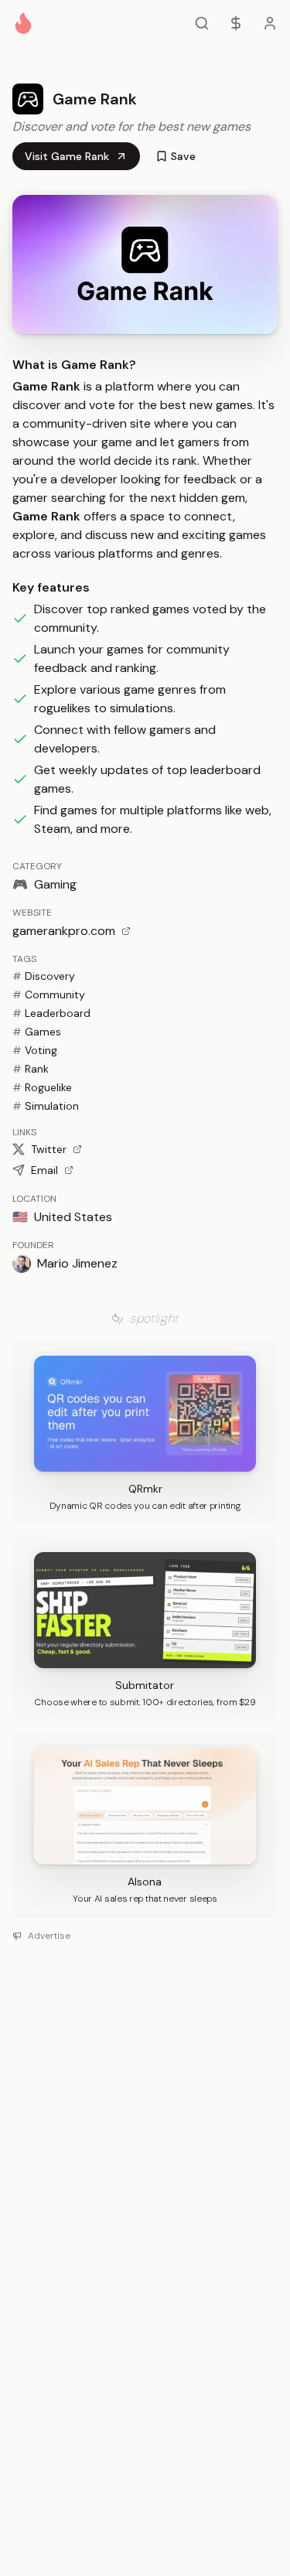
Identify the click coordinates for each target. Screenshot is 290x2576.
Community (49, 995)
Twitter (49, 1149)
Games (37, 1032)
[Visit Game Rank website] (145, 264)
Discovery (44, 976)
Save (183, 156)
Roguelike (42, 1087)
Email (44, 1170)
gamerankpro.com (64, 931)
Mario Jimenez (77, 1263)
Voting (35, 1050)
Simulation (46, 1106)
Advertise (49, 1936)
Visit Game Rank (67, 156)
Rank (31, 1069)
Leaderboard (51, 1013)
